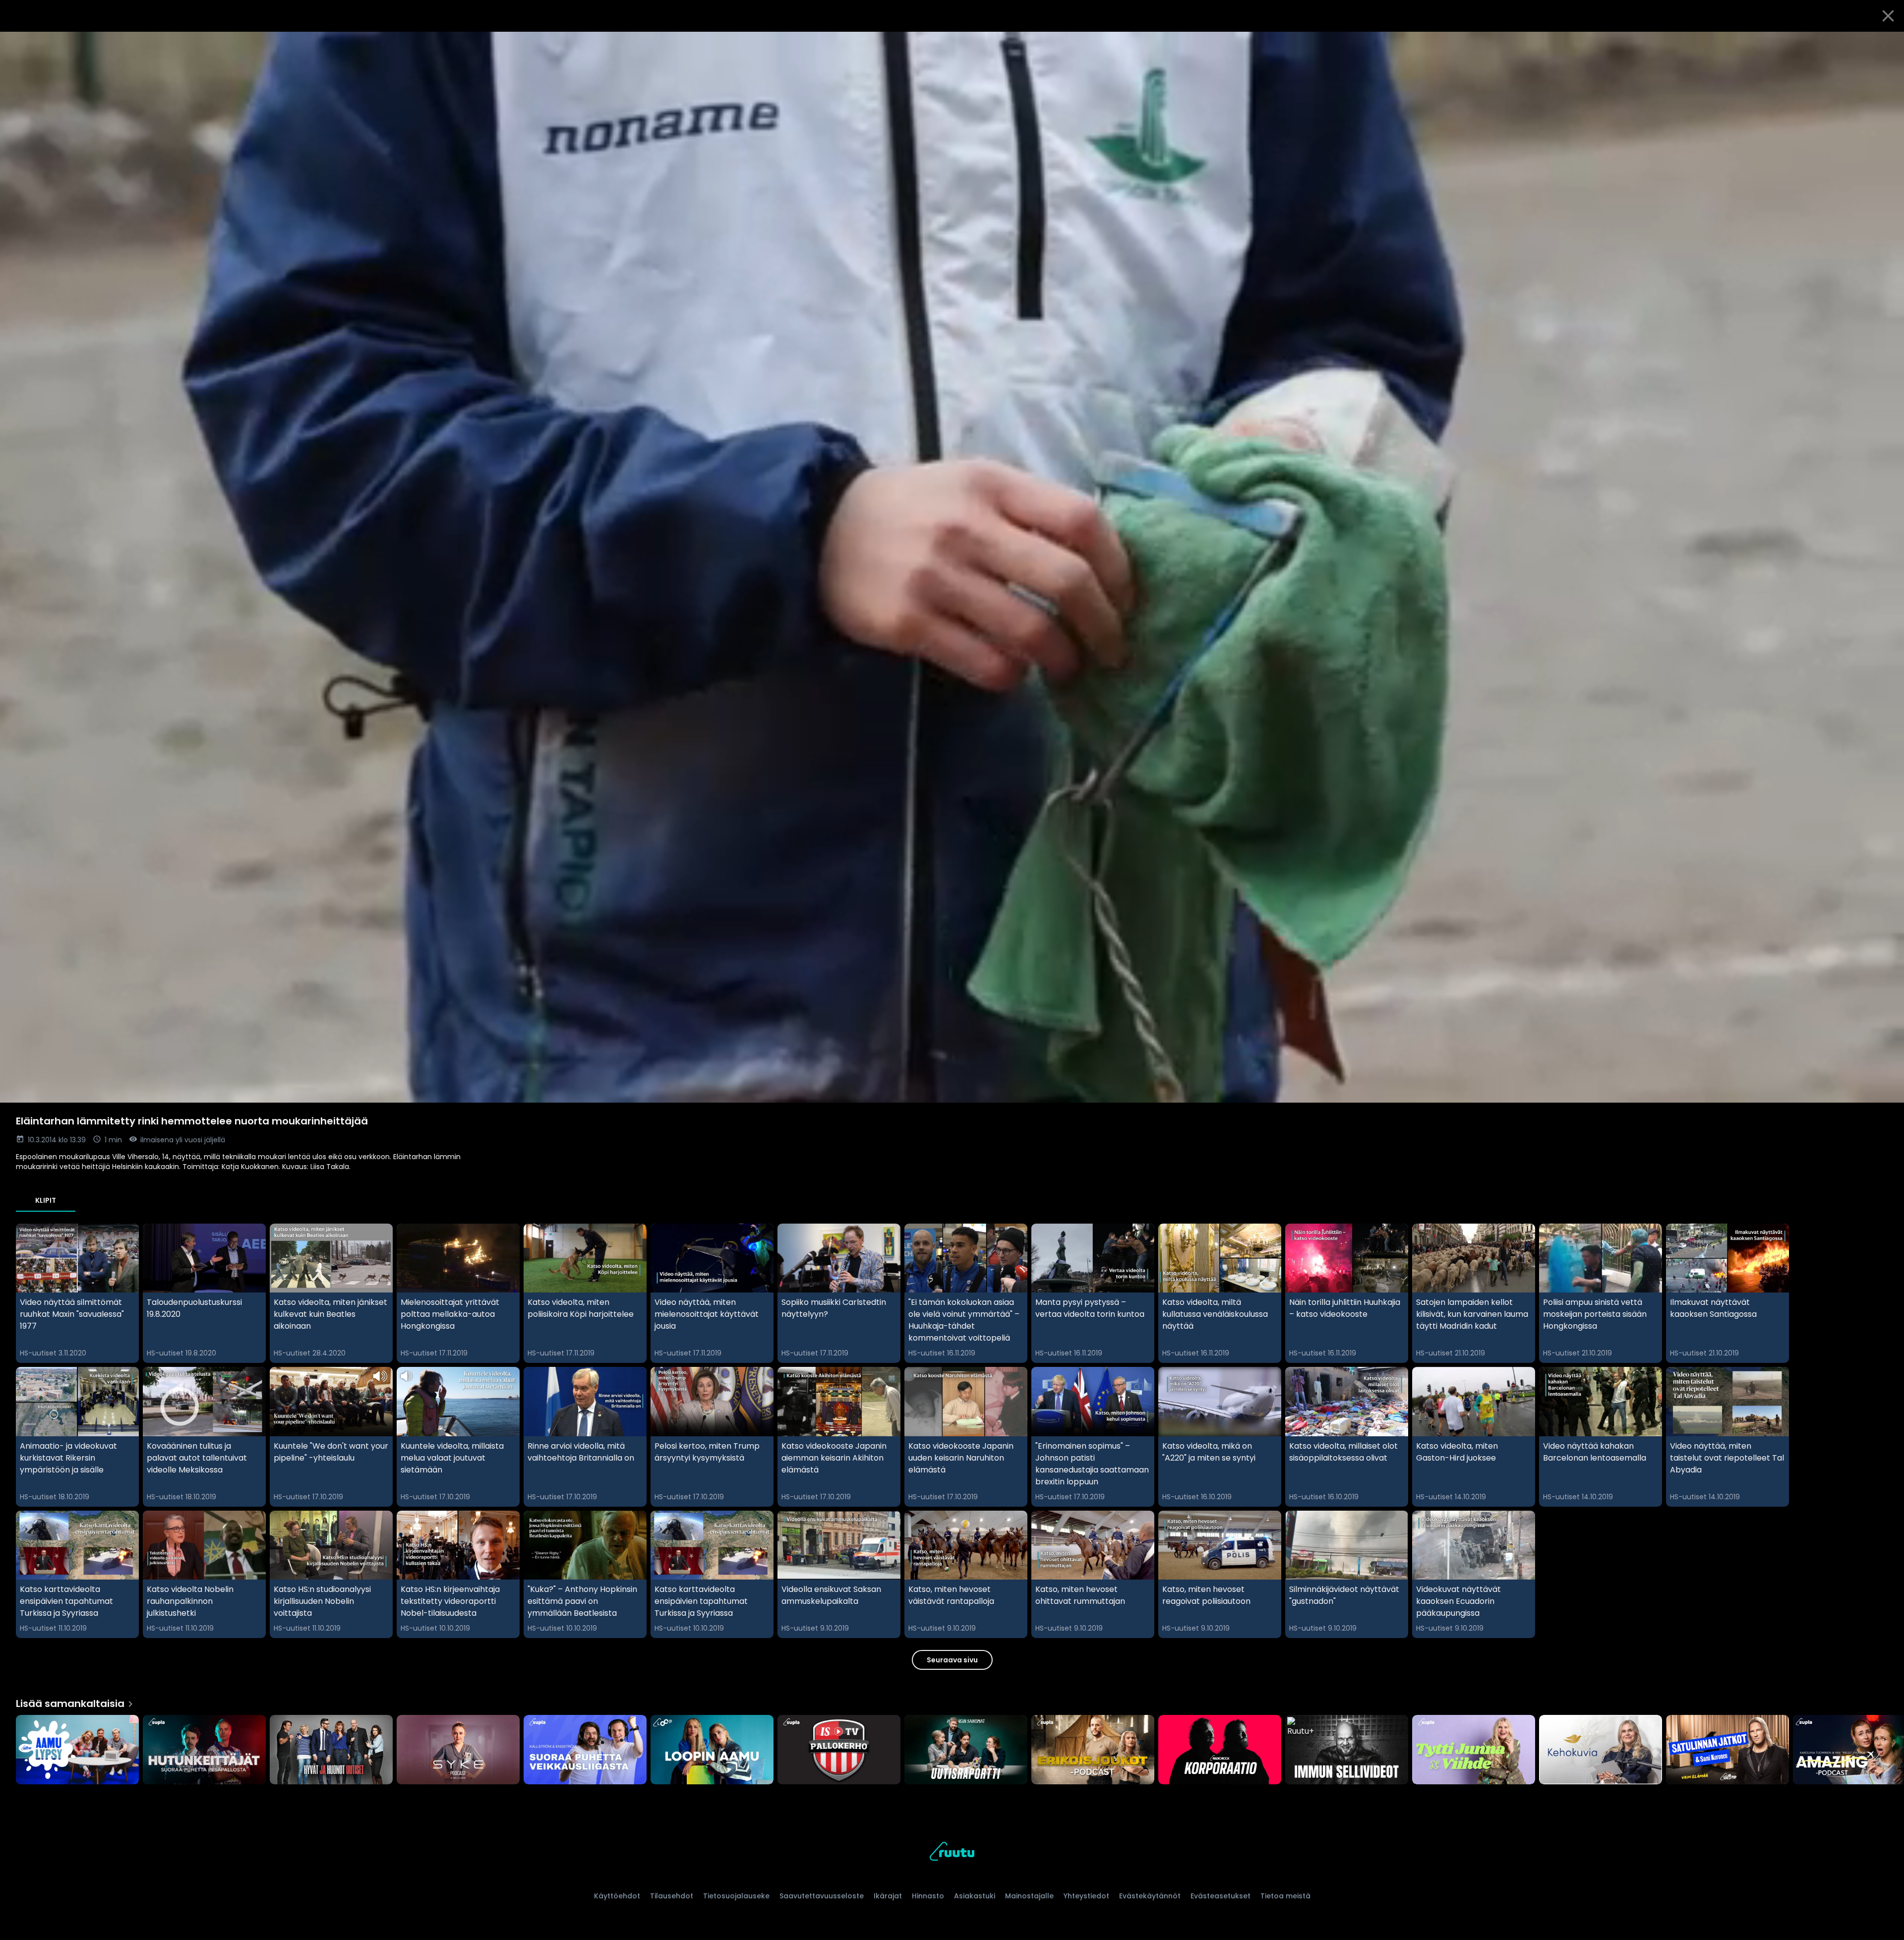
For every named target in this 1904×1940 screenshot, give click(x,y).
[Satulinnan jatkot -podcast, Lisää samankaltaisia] (1727, 1751)
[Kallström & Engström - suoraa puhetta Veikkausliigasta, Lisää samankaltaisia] (585, 1751)
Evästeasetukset (1220, 1896)
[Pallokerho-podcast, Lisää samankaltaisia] (839, 1751)
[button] (952, 567)
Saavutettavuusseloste (822, 1896)
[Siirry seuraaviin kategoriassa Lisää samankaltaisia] (1888, 1751)
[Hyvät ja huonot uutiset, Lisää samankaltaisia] (331, 1751)
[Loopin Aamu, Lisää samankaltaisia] (712, 1751)
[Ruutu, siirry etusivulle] (952, 1853)
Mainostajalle (1029, 1896)
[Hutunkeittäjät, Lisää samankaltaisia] (204, 1751)
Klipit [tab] (46, 1200)
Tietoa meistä (1285, 1896)
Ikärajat (888, 1896)
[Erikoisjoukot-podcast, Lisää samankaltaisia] (1093, 1751)
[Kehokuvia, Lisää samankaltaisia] (1601, 1751)
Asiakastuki (975, 1896)
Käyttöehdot (617, 1896)
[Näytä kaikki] (952, 1747)
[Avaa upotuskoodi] (1885, 43)
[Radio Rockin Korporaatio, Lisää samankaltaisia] (1220, 1751)
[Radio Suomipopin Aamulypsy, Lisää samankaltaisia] (77, 1751)
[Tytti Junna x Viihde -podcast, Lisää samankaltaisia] (1474, 1751)
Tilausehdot (672, 1896)
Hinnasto (928, 1896)
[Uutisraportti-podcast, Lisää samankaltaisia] (966, 1751)
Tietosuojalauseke (736, 1896)
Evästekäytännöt (1150, 1896)
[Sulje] (1888, 16)
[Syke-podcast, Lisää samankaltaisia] (458, 1751)
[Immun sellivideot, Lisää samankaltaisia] (1347, 1751)
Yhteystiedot (1086, 1896)
